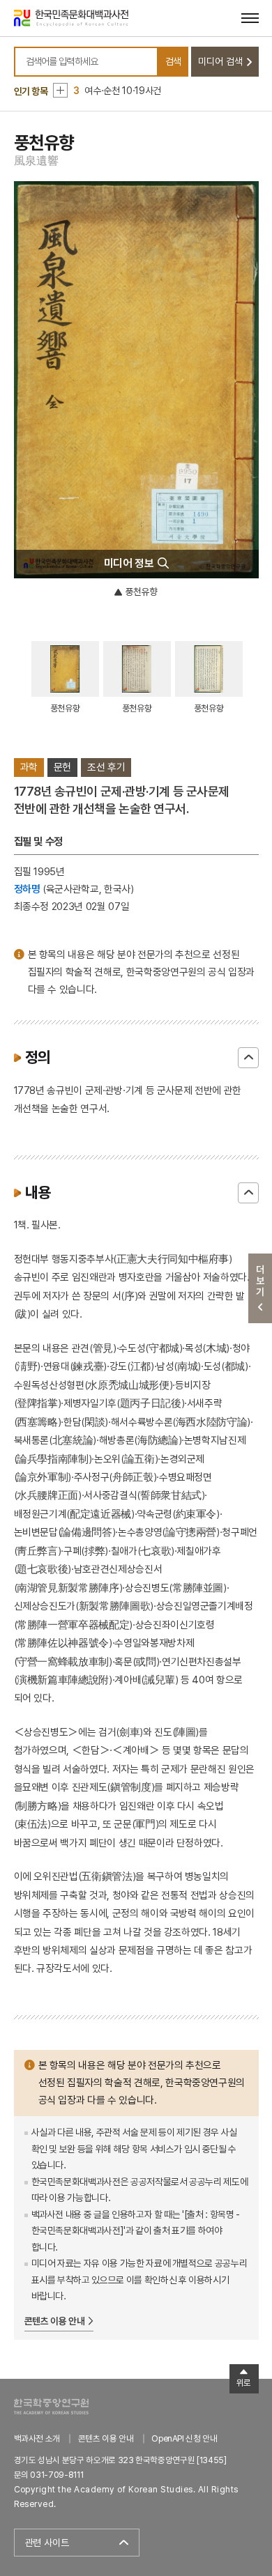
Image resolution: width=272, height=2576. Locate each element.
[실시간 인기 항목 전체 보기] (60, 90)
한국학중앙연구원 (51, 2406)
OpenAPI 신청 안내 (184, 2438)
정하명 (27, 889)
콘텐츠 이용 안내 (55, 2321)
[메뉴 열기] (250, 18)
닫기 (248, 1058)
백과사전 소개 (37, 2438)
